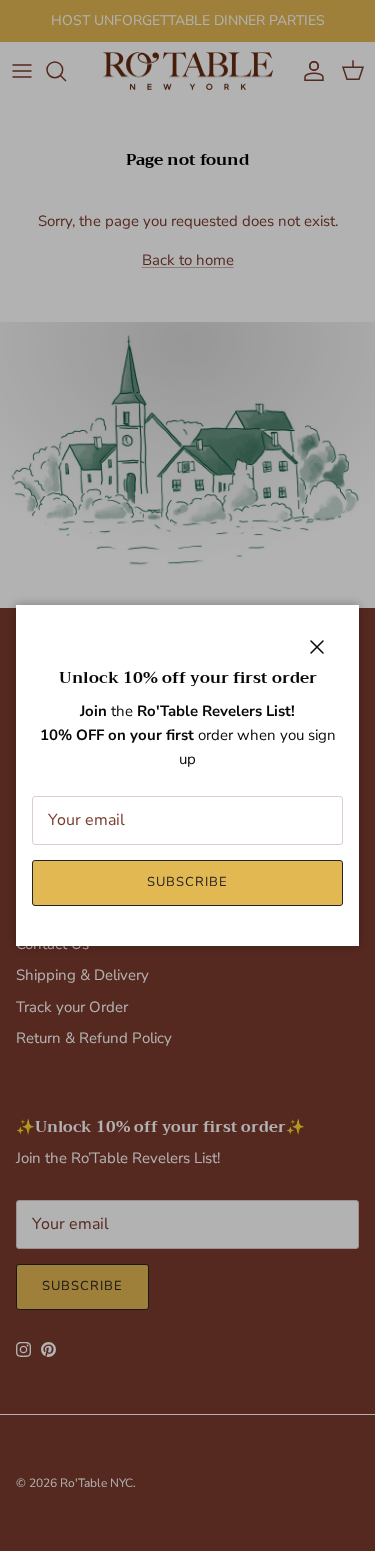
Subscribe (187, 882)
